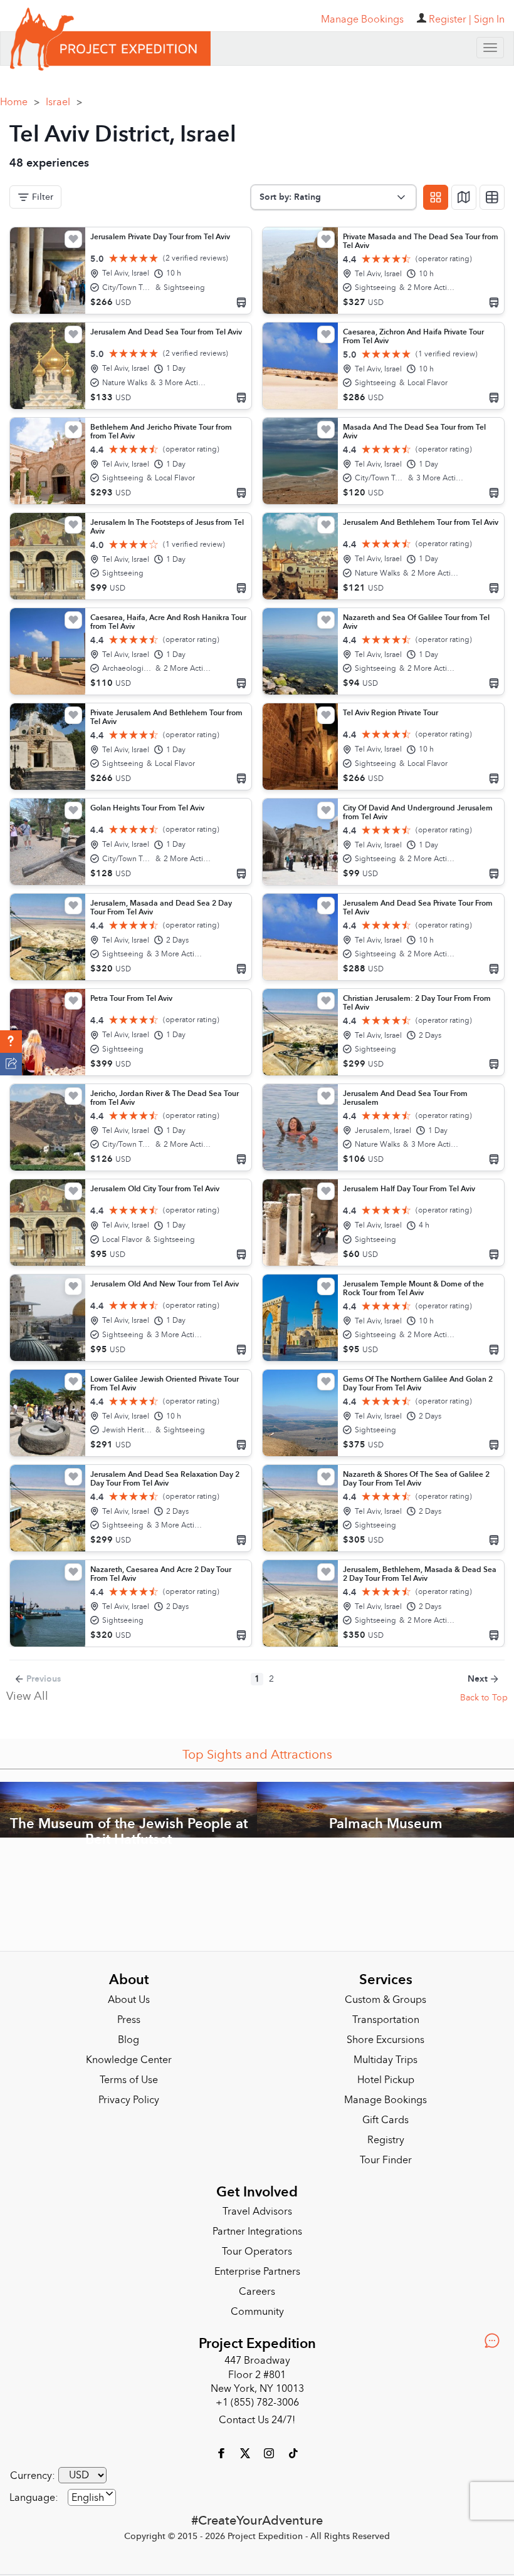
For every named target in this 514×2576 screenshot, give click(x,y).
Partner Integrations (257, 2232)
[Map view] (464, 197)
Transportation (386, 2020)
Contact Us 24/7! (257, 2420)
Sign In (489, 19)
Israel (64, 102)
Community (257, 2312)
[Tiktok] (293, 2453)
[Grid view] (436, 197)
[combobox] (92, 2497)
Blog (128, 2040)
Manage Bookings (385, 2100)
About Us (129, 2000)
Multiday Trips (385, 2060)
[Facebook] (223, 2453)
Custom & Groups (385, 2000)
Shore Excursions (385, 2040)
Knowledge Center (129, 2060)
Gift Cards (385, 2120)
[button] (11, 1042)
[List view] (492, 197)
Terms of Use (129, 2080)
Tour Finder (386, 2160)
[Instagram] (270, 2453)
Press (129, 2020)
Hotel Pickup (386, 2080)
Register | (450, 19)
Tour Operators (257, 2252)
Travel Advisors (257, 2211)
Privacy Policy (129, 2100)
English (88, 2498)
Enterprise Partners (257, 2272)
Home (20, 102)
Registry (386, 2140)
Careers (257, 2292)
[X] (246, 2453)
